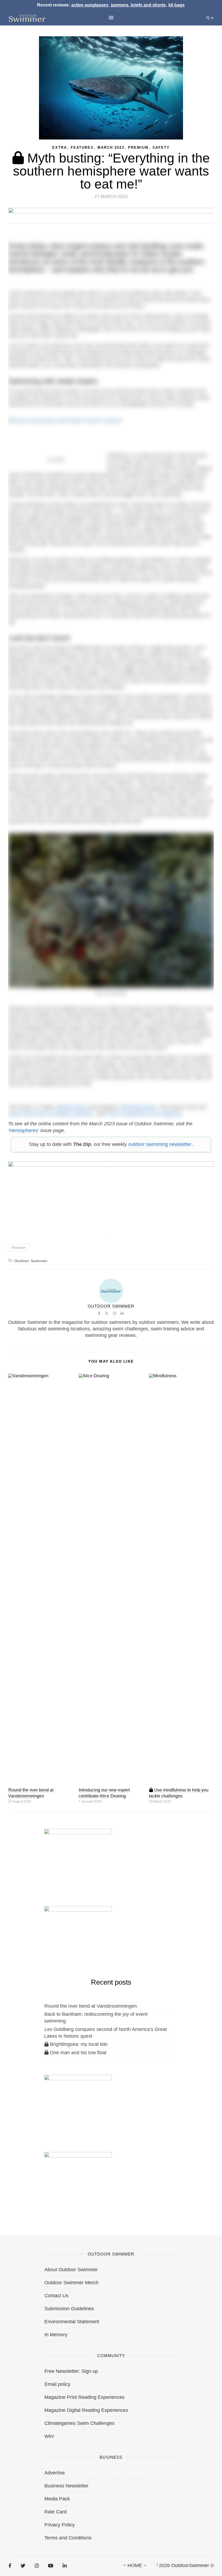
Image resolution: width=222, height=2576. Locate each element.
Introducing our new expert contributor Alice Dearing (104, 1793)
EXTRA (60, 148)
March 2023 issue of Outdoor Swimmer (51, 1114)
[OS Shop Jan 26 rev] (78, 1934)
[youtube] (51, 2566)
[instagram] (37, 2566)
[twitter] (23, 2566)
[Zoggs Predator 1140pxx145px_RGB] (111, 221)
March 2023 (111, 148)
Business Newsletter (66, 2486)
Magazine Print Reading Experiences (84, 2397)
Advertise (55, 2473)
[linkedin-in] (65, 2566)
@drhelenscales (138, 1107)
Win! (49, 2436)
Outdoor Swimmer (31, 1261)
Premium (138, 148)
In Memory (56, 2335)
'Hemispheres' (24, 1130)
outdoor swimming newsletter (160, 1144)
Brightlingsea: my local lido (78, 2044)
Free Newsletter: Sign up (71, 2371)
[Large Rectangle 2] (78, 2103)
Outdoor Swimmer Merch (71, 2283)
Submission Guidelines (69, 2309)
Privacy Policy (60, 2525)
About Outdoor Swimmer (71, 2270)
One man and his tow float (77, 2053)
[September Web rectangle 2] (78, 1856)
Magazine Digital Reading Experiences (86, 2410)
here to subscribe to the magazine (145, 1114)
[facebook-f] (10, 2566)
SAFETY (161, 148)
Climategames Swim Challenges (79, 2423)
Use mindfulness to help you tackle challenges (179, 1793)
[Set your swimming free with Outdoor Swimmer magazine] (111, 430)
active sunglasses (90, 5)
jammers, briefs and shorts (138, 5)
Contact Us (56, 2296)
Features (82, 148)
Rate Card (56, 2512)
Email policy (57, 2384)
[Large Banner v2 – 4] (111, 1195)
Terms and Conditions (68, 2538)
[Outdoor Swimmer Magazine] (27, 18)
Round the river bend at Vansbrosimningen (31, 1793)
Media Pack (57, 2499)
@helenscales (71, 1107)
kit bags (177, 5)
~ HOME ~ (135, 2565)
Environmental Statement (72, 2322)
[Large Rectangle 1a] (78, 2180)
